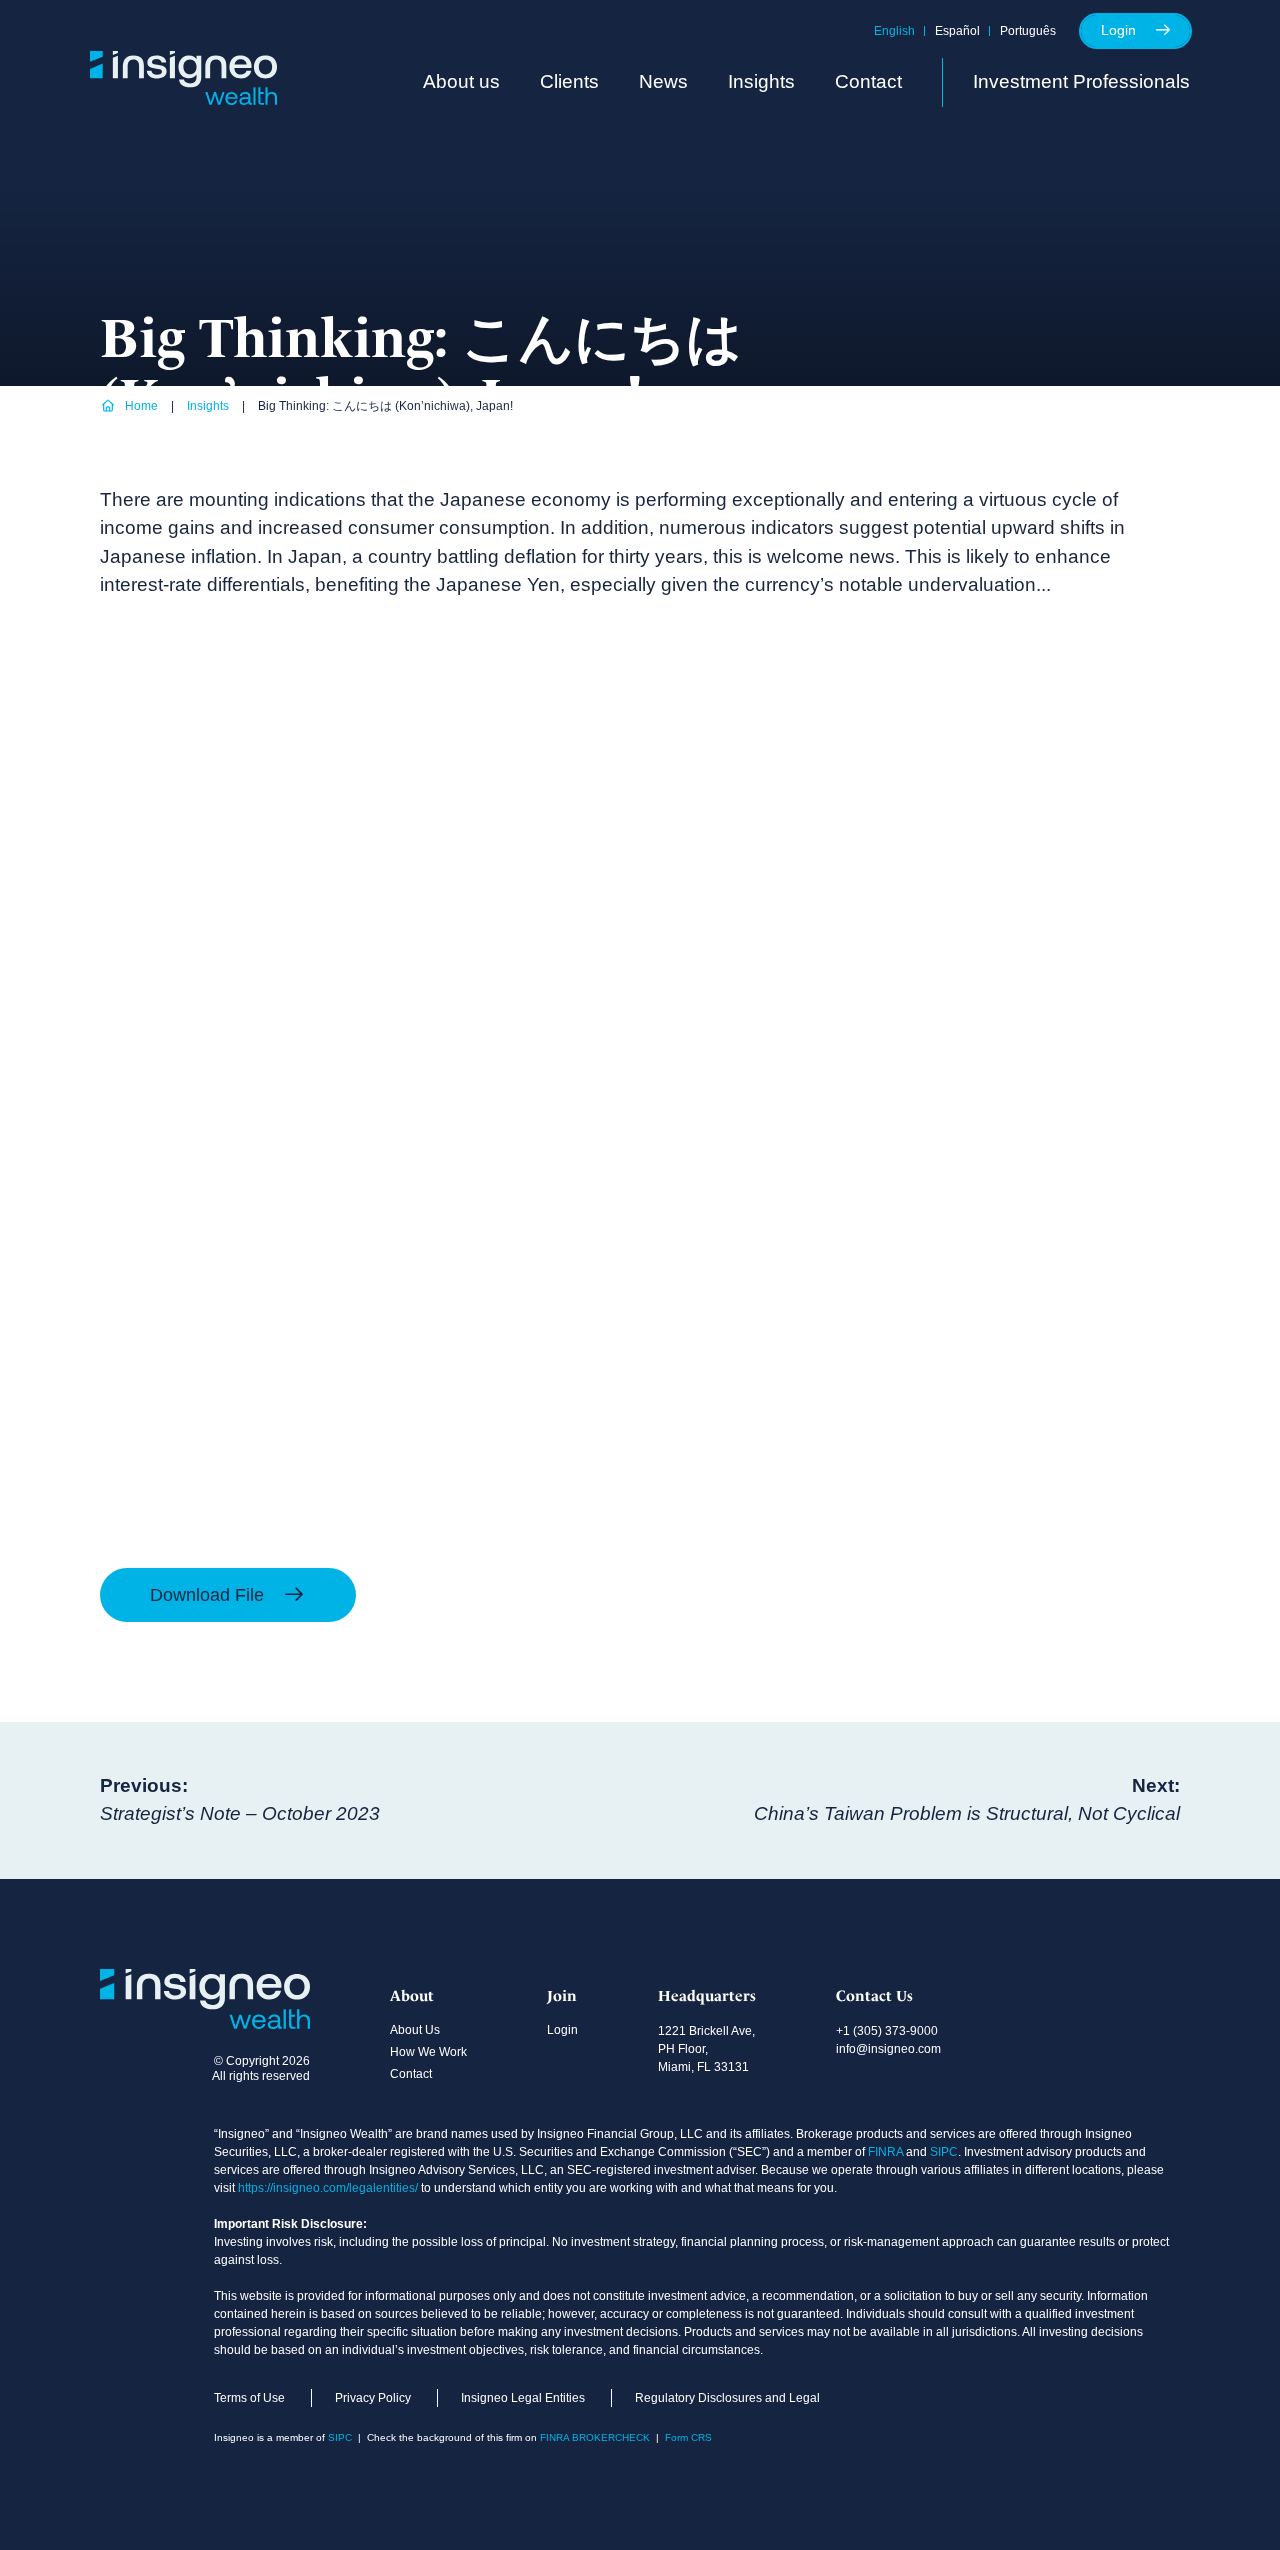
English (894, 31)
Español (957, 31)
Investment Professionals (1081, 81)
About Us (415, 2030)
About (412, 1996)
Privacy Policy (373, 2398)
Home (141, 406)
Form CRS (688, 2437)
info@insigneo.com (888, 2049)
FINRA (885, 2152)
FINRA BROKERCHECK (595, 2437)
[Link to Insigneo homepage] (183, 98)
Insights (761, 81)
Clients (569, 81)
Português (1028, 31)
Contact (868, 81)
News (663, 81)
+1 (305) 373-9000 (887, 2031)
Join (562, 1996)
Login (1118, 30)
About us (461, 81)
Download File (209, 1595)
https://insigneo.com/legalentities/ (328, 2188)
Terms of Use (249, 2398)
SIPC (944, 2152)
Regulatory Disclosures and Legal (727, 2398)
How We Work (428, 2052)
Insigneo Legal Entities (523, 2398)
